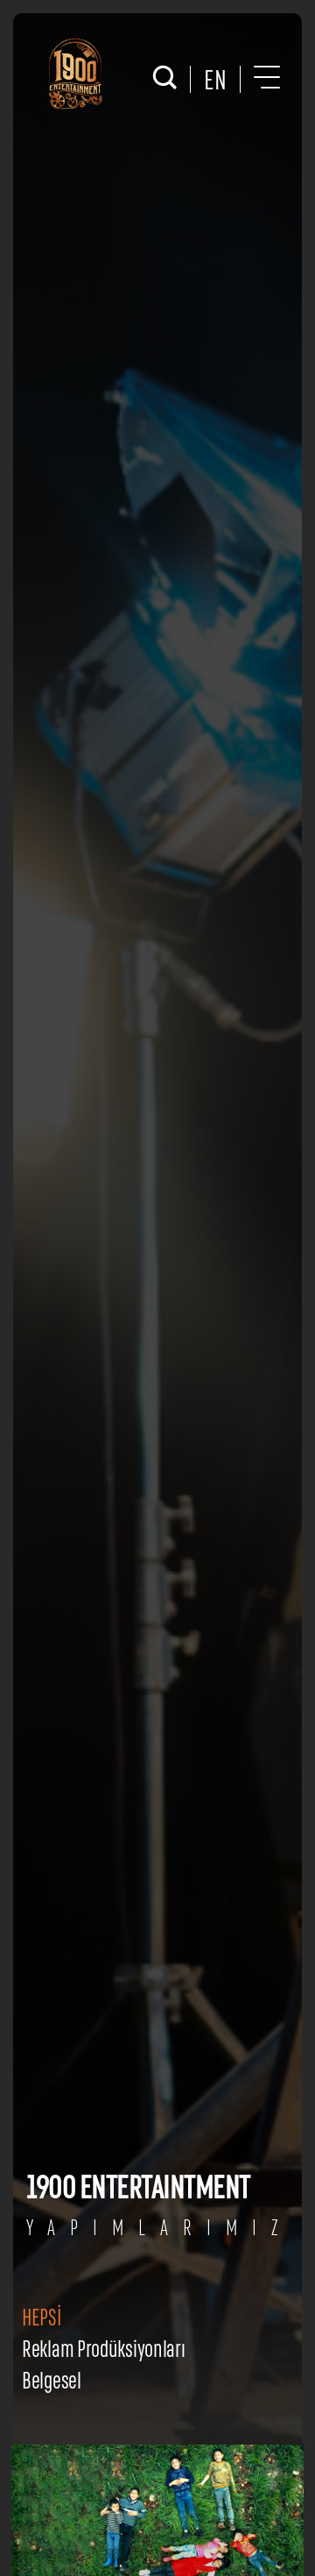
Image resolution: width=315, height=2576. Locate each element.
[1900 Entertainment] (74, 74)
